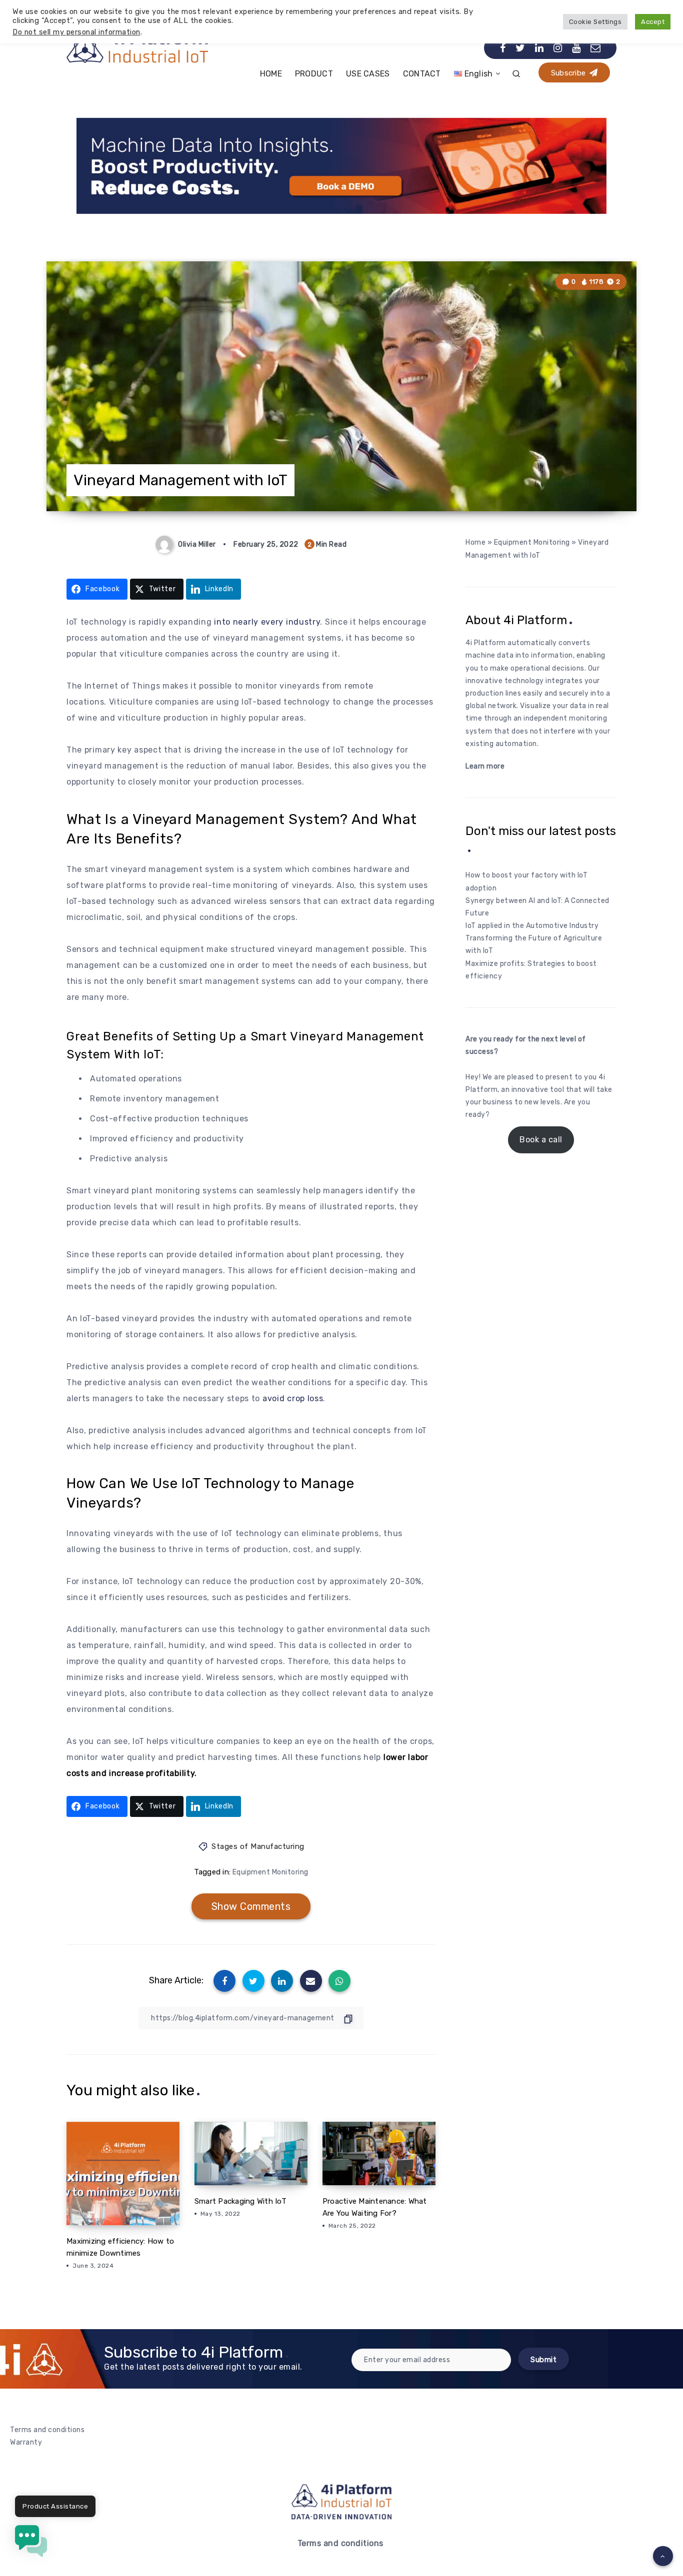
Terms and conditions (47, 2430)
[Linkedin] (539, 48)
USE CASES (368, 74)
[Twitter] (520, 48)
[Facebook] (503, 48)
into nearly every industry (267, 622)
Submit (543, 2360)
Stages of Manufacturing (258, 1846)
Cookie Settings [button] (595, 22)
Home (475, 542)
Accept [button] (653, 22)
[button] (31, 2543)
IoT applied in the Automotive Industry (532, 926)
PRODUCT (314, 74)
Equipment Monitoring (270, 1872)
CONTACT (422, 74)
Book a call (541, 1140)
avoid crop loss (293, 1398)
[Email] (596, 48)
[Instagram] (558, 48)
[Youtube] (576, 48)
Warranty (26, 2442)
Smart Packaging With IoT (240, 2201)
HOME (271, 74)
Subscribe (569, 73)
